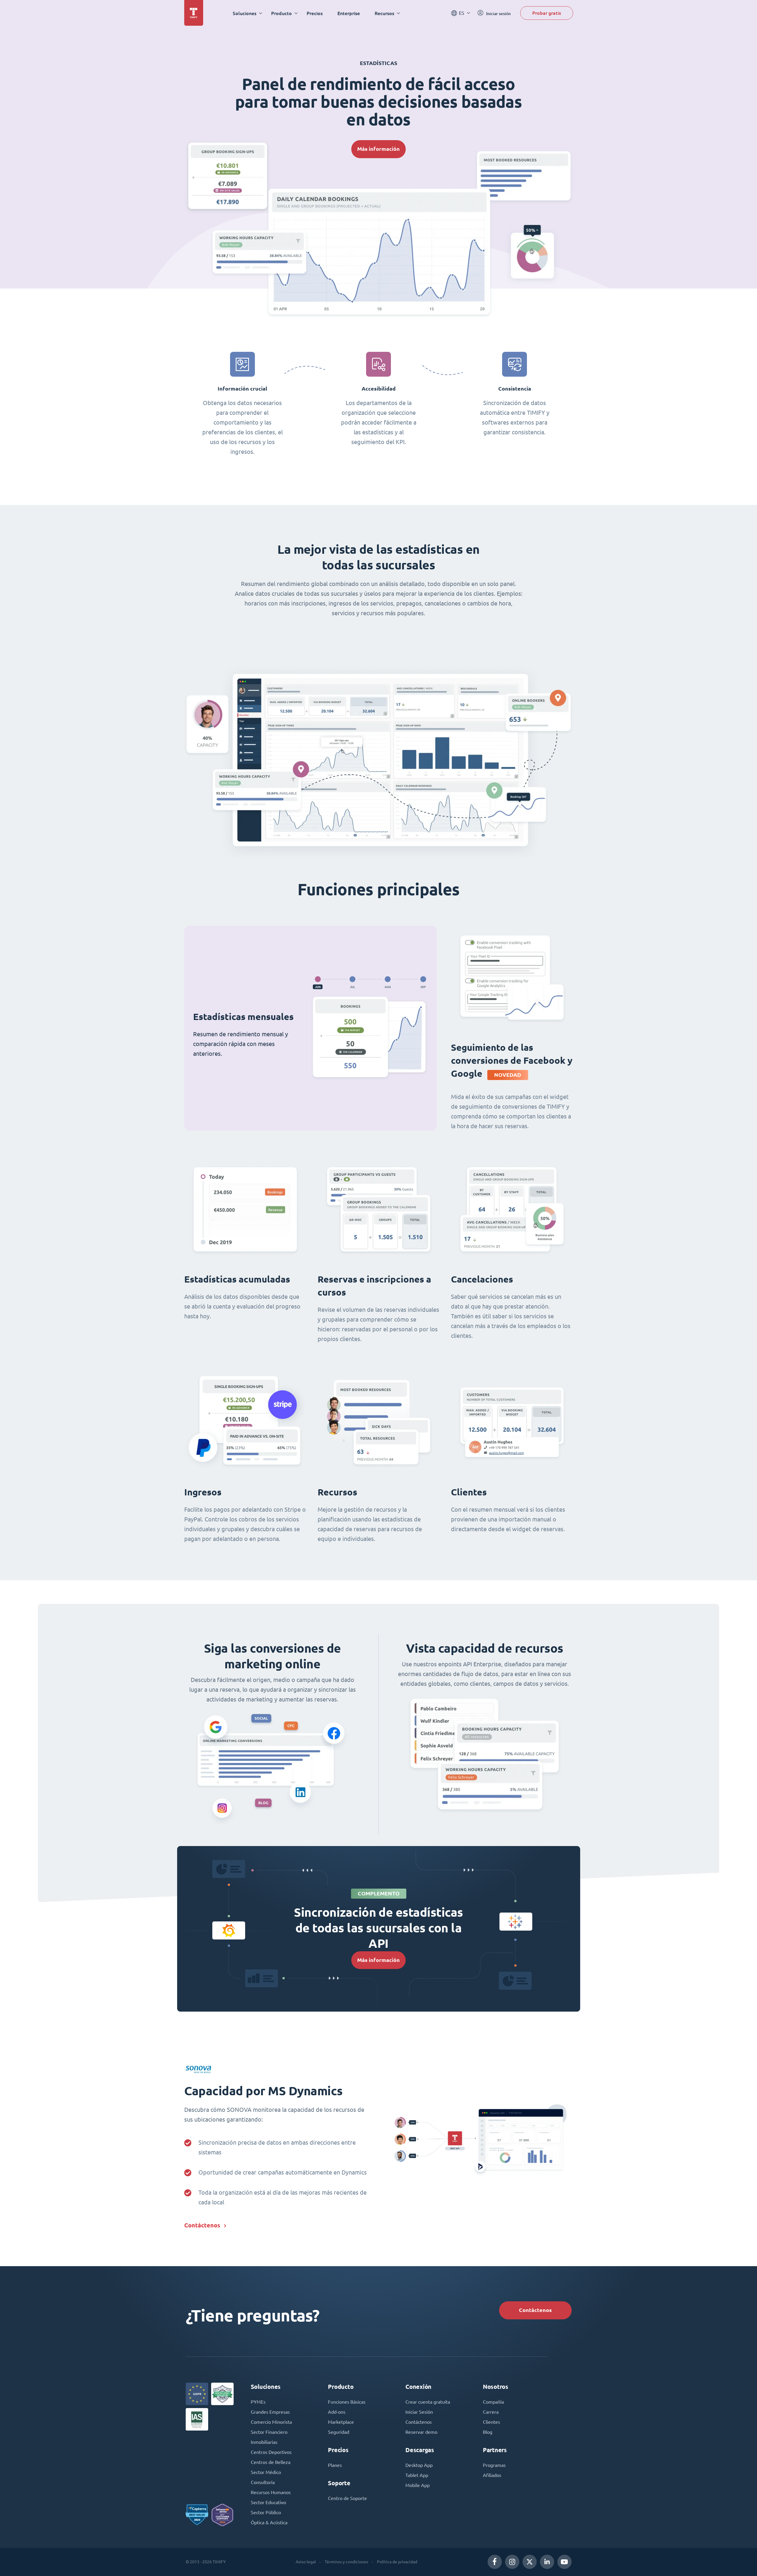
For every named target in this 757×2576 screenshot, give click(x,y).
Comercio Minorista (271, 2422)
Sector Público (266, 2512)
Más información (378, 149)
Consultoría (263, 2482)
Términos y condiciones (346, 2562)
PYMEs (258, 2402)
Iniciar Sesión (419, 2412)
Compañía (493, 2402)
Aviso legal (306, 2562)
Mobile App (418, 2485)
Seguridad (339, 2432)
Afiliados (492, 2475)
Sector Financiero (269, 2432)
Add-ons (337, 2412)
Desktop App (419, 2465)
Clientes (491, 2422)
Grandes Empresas (270, 2412)
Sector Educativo (268, 2502)
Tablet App (417, 2475)
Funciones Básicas (347, 2402)
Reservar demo (421, 2432)
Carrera (491, 2412)
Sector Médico (266, 2472)
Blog (488, 2432)
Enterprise (349, 13)
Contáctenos (202, 2225)
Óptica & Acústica (269, 2522)
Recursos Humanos (271, 2492)
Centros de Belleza (271, 2462)
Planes (335, 2465)
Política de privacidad (397, 2562)
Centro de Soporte (347, 2498)
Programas (494, 2465)
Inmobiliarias (264, 2442)
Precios (315, 13)
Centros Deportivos (271, 2452)
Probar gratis (547, 13)
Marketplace (341, 2422)
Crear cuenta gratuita (428, 2402)
